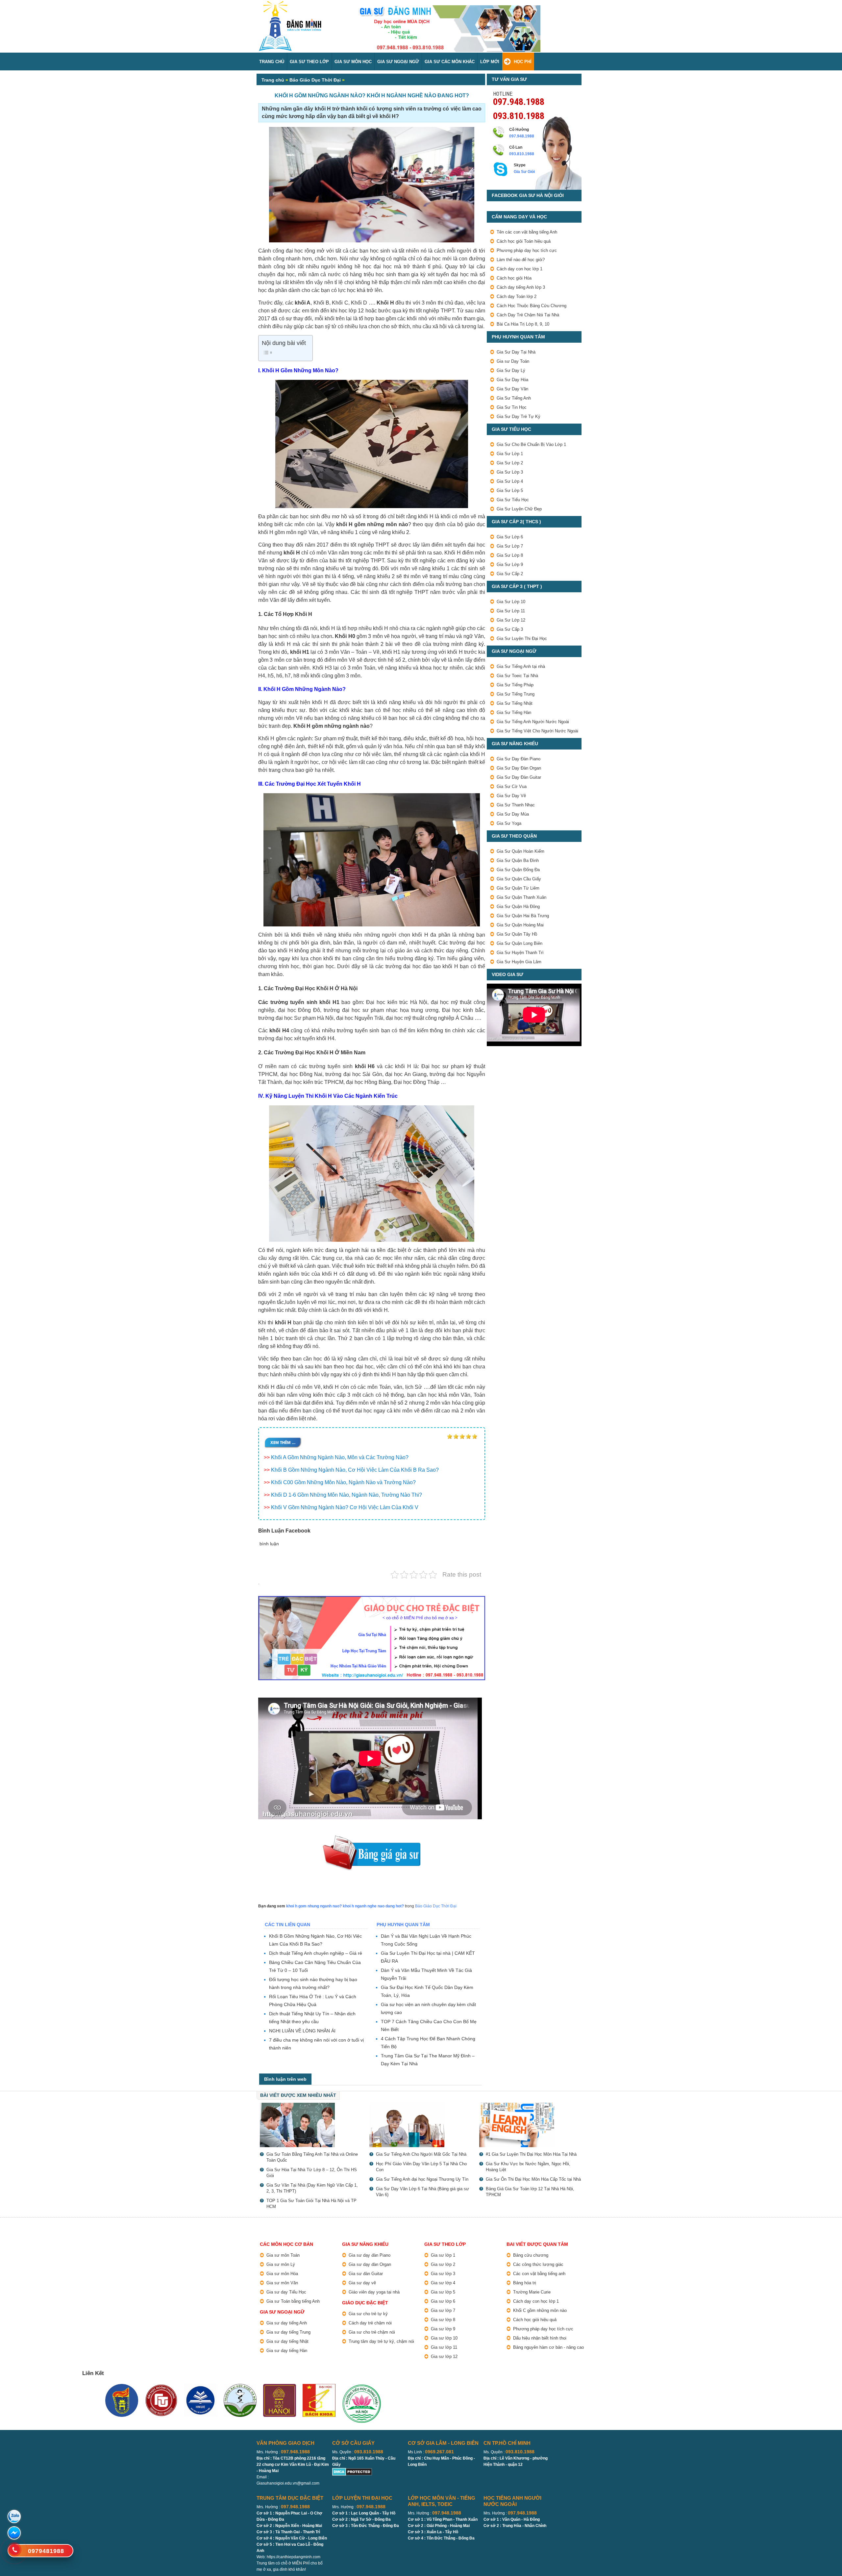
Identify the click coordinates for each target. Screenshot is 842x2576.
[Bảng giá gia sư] (372, 1838)
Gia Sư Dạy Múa (513, 814)
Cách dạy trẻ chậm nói (370, 2323)
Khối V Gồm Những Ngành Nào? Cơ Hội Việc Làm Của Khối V (345, 1507)
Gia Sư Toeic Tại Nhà (517, 676)
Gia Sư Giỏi (524, 172)
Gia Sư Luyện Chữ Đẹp (519, 509)
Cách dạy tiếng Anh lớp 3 (521, 287)
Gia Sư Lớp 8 (510, 555)
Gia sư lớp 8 (443, 2320)
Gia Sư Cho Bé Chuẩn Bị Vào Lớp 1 (531, 444)
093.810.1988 (519, 115)
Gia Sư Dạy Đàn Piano (519, 759)
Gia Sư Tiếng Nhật (515, 703)
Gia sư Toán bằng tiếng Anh (293, 2301)
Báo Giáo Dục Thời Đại (315, 80)
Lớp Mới (490, 62)
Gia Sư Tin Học (512, 407)
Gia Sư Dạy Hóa (512, 380)
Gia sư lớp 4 (443, 2283)
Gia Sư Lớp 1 (510, 454)
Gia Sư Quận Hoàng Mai (520, 925)
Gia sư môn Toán (283, 2255)
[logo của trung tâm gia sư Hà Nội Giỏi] (290, 4)
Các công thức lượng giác (538, 2264)
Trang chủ (273, 80)
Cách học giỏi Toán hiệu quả (524, 241)
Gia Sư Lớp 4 (510, 481)
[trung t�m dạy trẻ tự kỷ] (372, 1638)
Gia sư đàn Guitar (366, 2274)
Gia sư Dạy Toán (513, 361)
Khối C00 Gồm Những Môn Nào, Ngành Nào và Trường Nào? (343, 1482)
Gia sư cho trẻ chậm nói (372, 2332)
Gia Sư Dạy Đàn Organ (519, 768)
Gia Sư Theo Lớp (309, 62)
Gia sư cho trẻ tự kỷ (368, 2314)
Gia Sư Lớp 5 (510, 491)
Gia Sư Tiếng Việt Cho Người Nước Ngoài (537, 731)
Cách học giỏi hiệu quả (535, 2320)
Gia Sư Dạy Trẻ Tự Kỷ (519, 417)
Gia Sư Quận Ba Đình (518, 860)
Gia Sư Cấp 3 (510, 629)
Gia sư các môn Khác (450, 62)
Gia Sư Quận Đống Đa (518, 870)
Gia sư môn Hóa (282, 2274)
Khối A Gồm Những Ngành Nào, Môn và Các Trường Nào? (340, 1457)
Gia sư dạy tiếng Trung (288, 2332)
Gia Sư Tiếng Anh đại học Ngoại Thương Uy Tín (422, 2179)
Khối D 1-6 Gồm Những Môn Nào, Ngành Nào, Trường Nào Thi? (347, 1495)
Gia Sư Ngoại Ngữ (398, 62)
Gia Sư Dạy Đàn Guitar (519, 777)
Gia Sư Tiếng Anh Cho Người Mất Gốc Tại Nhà (421, 2154)
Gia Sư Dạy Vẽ (511, 796)
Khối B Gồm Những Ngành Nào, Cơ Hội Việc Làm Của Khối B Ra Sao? (355, 1470)
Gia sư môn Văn (282, 2283)
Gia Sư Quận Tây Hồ (517, 934)
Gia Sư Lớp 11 (511, 611)
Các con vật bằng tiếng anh (539, 2274)
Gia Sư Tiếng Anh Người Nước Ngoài (533, 722)
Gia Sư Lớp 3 (510, 472)
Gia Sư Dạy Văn (512, 389)
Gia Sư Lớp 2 (510, 463)
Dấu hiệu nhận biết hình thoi (540, 2338)
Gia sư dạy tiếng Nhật (287, 2341)
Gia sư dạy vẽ (362, 2283)
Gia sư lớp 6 (443, 2301)
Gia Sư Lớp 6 (510, 537)
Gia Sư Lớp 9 (510, 564)
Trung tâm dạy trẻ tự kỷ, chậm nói (381, 2341)
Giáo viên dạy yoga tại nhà (374, 2292)
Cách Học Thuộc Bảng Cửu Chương (532, 306)
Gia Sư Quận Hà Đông (518, 907)
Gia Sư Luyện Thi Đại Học (522, 638)
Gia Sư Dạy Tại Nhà (516, 352)
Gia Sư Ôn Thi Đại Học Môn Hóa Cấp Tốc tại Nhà (533, 2179)
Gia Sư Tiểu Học (513, 500)
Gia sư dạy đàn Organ (370, 2264)
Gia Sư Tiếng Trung (516, 694)
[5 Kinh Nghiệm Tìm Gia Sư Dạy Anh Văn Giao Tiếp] (531, 2125)
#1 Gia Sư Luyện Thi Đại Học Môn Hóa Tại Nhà (531, 2154)
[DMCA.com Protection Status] (352, 2471)
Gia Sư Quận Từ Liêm (518, 888)
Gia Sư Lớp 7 (510, 546)
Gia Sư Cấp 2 (510, 574)
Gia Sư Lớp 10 (511, 602)
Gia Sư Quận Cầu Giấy (519, 879)
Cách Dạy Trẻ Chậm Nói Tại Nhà (528, 315)
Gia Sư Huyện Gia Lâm (519, 962)
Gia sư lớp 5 (443, 2292)
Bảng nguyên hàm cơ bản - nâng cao (548, 2347)
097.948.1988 (519, 101)
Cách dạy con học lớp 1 (520, 269)
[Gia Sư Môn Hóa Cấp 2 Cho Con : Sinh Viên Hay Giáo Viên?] (421, 2125)
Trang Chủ (272, 62)
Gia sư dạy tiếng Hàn (287, 2351)
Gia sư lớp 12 (444, 2356)
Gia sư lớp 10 (444, 2338)
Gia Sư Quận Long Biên (520, 943)
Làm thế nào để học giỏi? (521, 260)
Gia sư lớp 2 (443, 2264)
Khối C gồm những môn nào (540, 2310)
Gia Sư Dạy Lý (511, 370)
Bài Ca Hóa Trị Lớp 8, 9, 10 (523, 324)
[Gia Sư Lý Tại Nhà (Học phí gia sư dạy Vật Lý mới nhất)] (311, 2125)
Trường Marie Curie (532, 2292)
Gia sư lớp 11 (444, 2347)
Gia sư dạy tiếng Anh (287, 2323)
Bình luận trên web (285, 2079)
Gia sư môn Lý (281, 2264)
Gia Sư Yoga (509, 823)
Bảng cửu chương (531, 2255)
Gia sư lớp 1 (443, 2255)
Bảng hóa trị (525, 2283)
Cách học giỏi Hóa (514, 278)
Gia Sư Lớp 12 (511, 620)
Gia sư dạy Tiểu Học (286, 2292)
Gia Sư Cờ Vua (512, 786)
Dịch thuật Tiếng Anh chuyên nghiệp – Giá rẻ (316, 1953)
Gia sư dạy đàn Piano (370, 2255)
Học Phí (523, 62)
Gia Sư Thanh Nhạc (516, 805)
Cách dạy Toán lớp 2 (517, 296)
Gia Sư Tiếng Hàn (514, 712)
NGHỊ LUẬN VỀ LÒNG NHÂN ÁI (302, 2031)
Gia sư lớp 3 (443, 2274)
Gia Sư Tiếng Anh (514, 398)
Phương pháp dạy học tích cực (527, 250)
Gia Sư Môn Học (353, 62)
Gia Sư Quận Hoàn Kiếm (520, 851)
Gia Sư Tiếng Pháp (515, 685)
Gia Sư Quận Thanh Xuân (521, 897)
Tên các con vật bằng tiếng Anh (527, 232)
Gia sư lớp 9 (443, 2329)
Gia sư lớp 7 (443, 2310)
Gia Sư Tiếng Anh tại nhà (521, 666)
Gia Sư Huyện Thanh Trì (520, 953)
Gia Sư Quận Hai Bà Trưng (523, 916)
